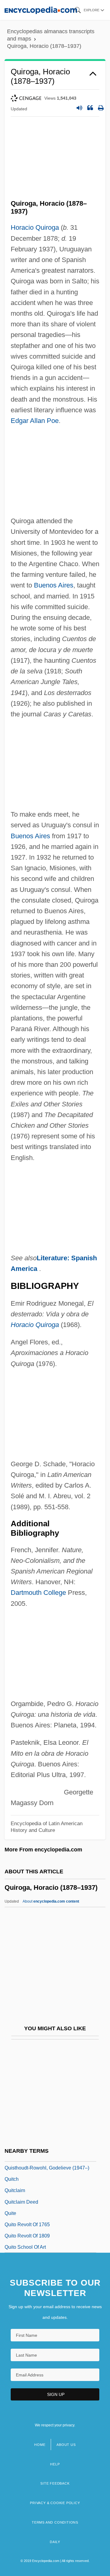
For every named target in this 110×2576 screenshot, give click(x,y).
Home (40, 2445)
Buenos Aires (54, 585)
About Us (66, 2445)
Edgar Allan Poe (35, 421)
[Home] (41, 10)
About (51, 1901)
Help (55, 2464)
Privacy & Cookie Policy (55, 2503)
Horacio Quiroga (35, 227)
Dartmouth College (38, 1593)
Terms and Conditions (55, 2522)
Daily (55, 2542)
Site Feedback (55, 2483)
